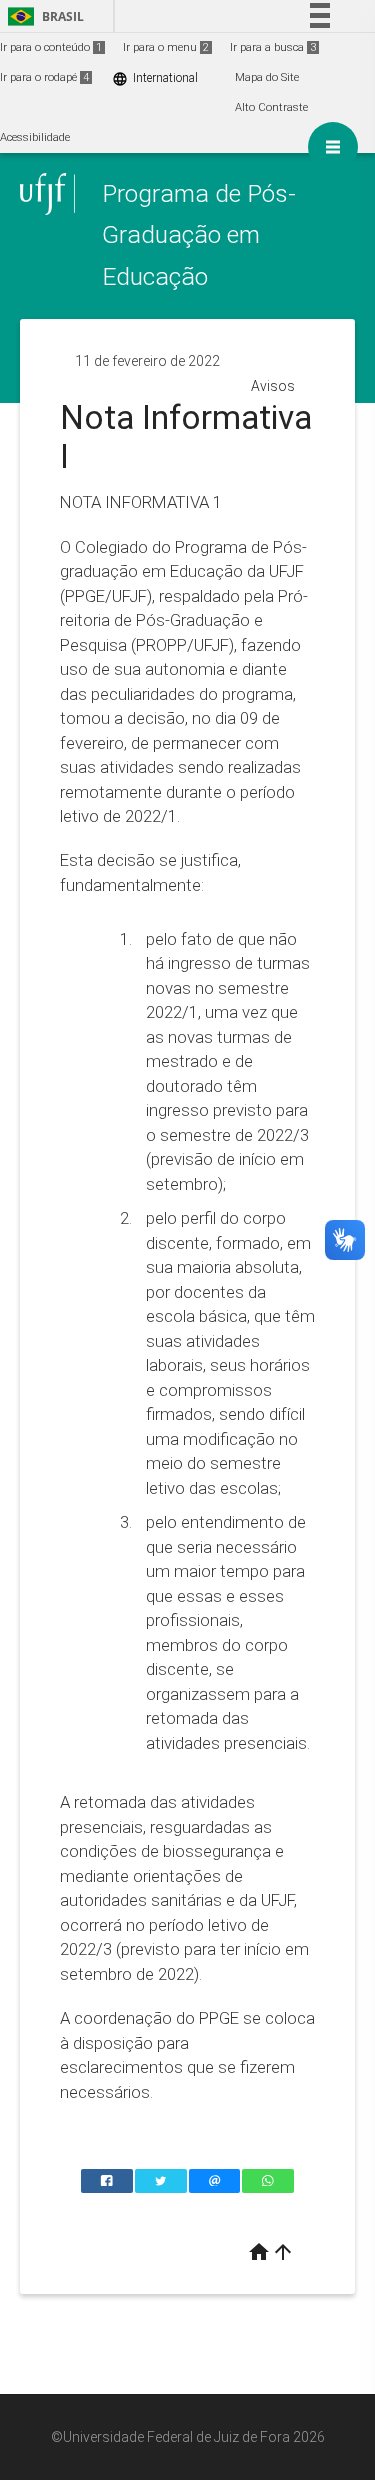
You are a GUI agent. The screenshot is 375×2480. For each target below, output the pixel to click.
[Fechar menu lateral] (333, 147)
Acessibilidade (35, 137)
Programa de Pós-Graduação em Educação (199, 235)
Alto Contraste (271, 107)
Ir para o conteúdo (51, 47)
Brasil (42, 16)
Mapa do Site (267, 77)
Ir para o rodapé (44, 77)
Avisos (273, 386)
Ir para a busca (273, 47)
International (155, 78)
